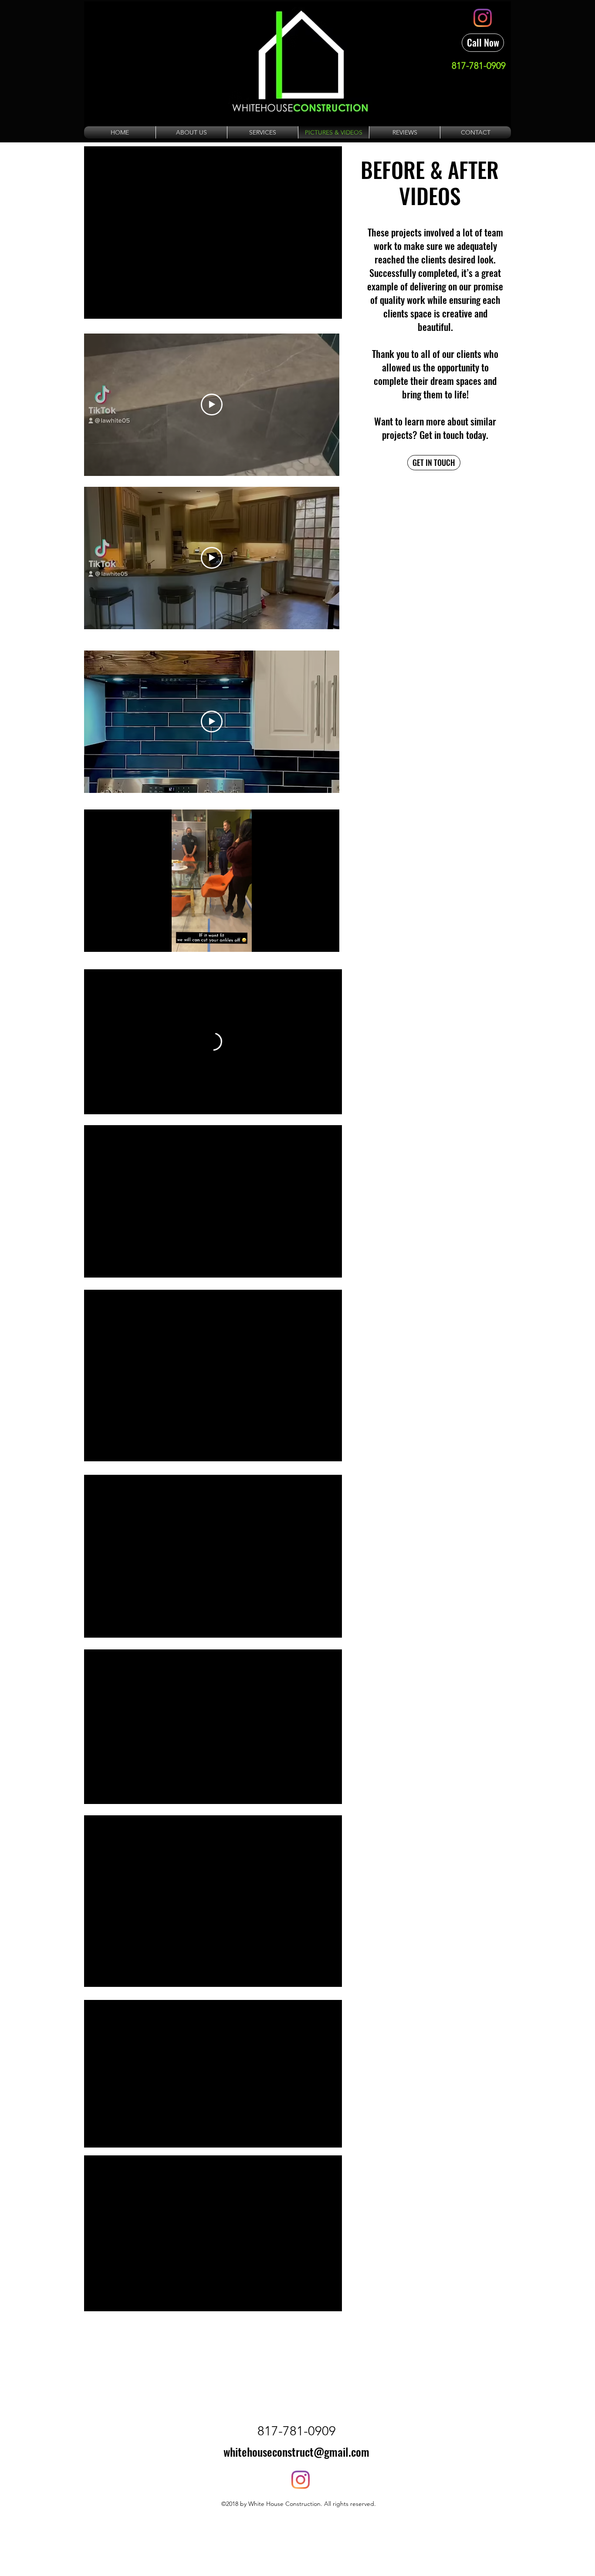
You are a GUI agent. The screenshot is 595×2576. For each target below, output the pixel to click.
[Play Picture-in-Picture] (313, 940)
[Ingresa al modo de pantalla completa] (330, 1103)
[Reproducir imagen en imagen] (315, 1103)
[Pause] (95, 940)
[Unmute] (110, 940)
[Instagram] (483, 18)
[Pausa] (95, 1103)
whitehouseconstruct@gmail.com (296, 2452)
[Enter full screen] (328, 940)
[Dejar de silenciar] (110, 1103)
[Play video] (212, 405)
